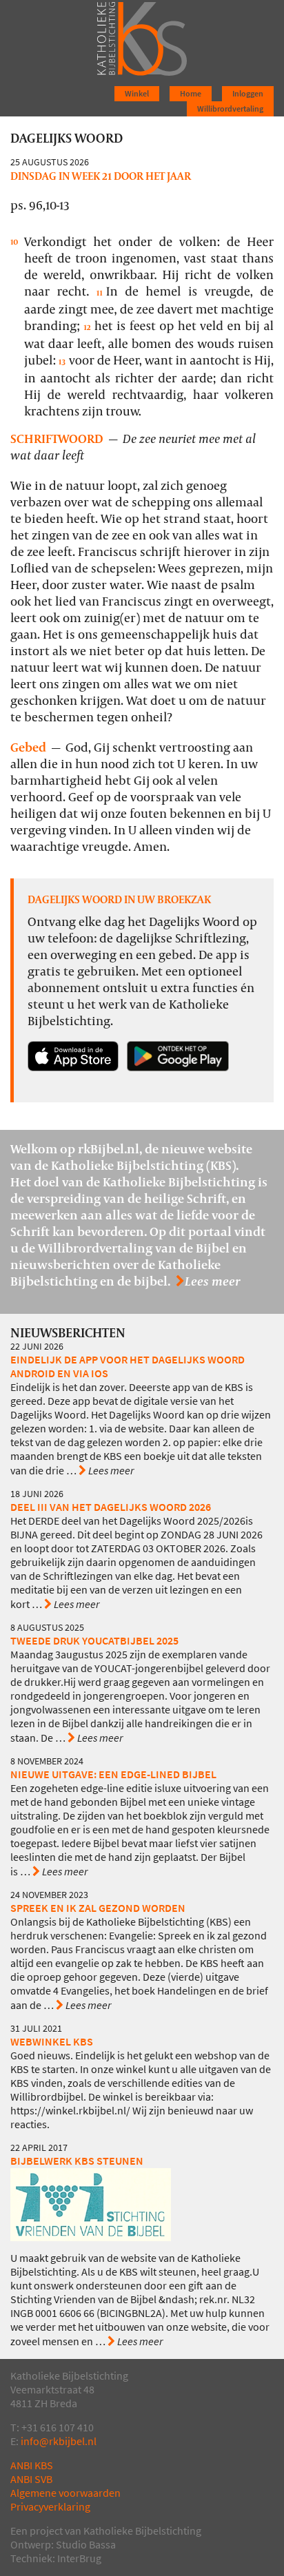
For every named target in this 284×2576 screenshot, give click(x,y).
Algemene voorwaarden (65, 2493)
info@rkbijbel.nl (59, 2441)
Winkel (137, 94)
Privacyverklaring (50, 2507)
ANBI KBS (32, 2465)
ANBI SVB (31, 2479)
